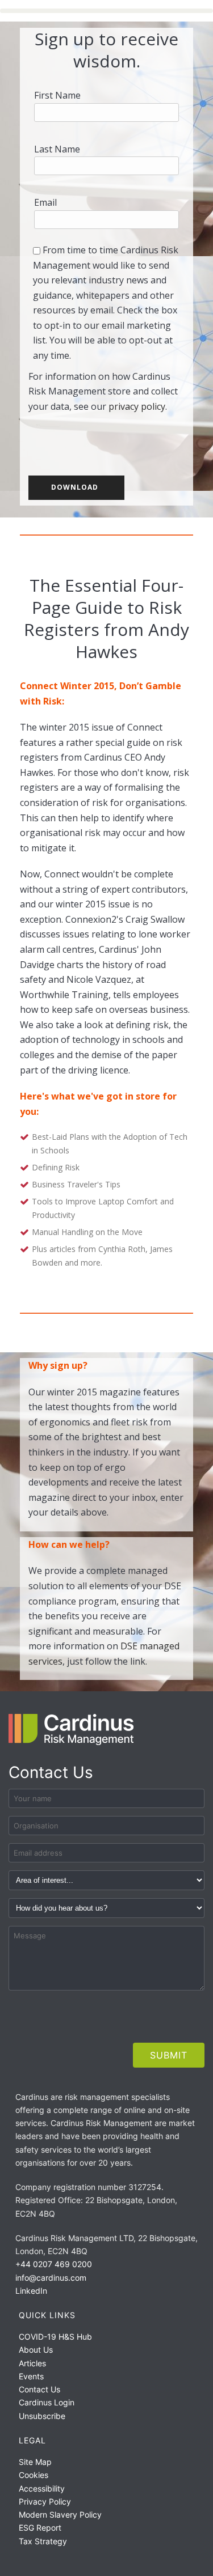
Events (31, 2376)
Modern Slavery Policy (60, 2515)
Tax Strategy (43, 2541)
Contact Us (39, 2389)
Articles (32, 2363)
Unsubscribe (42, 2416)
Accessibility (42, 2488)
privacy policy (137, 406)
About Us (36, 2350)
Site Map (35, 2462)
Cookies (34, 2475)
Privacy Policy (45, 2501)
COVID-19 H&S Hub (55, 2337)
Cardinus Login (47, 2402)
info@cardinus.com (51, 2278)
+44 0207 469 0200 (54, 2264)
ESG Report (40, 2528)
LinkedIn (31, 2291)
